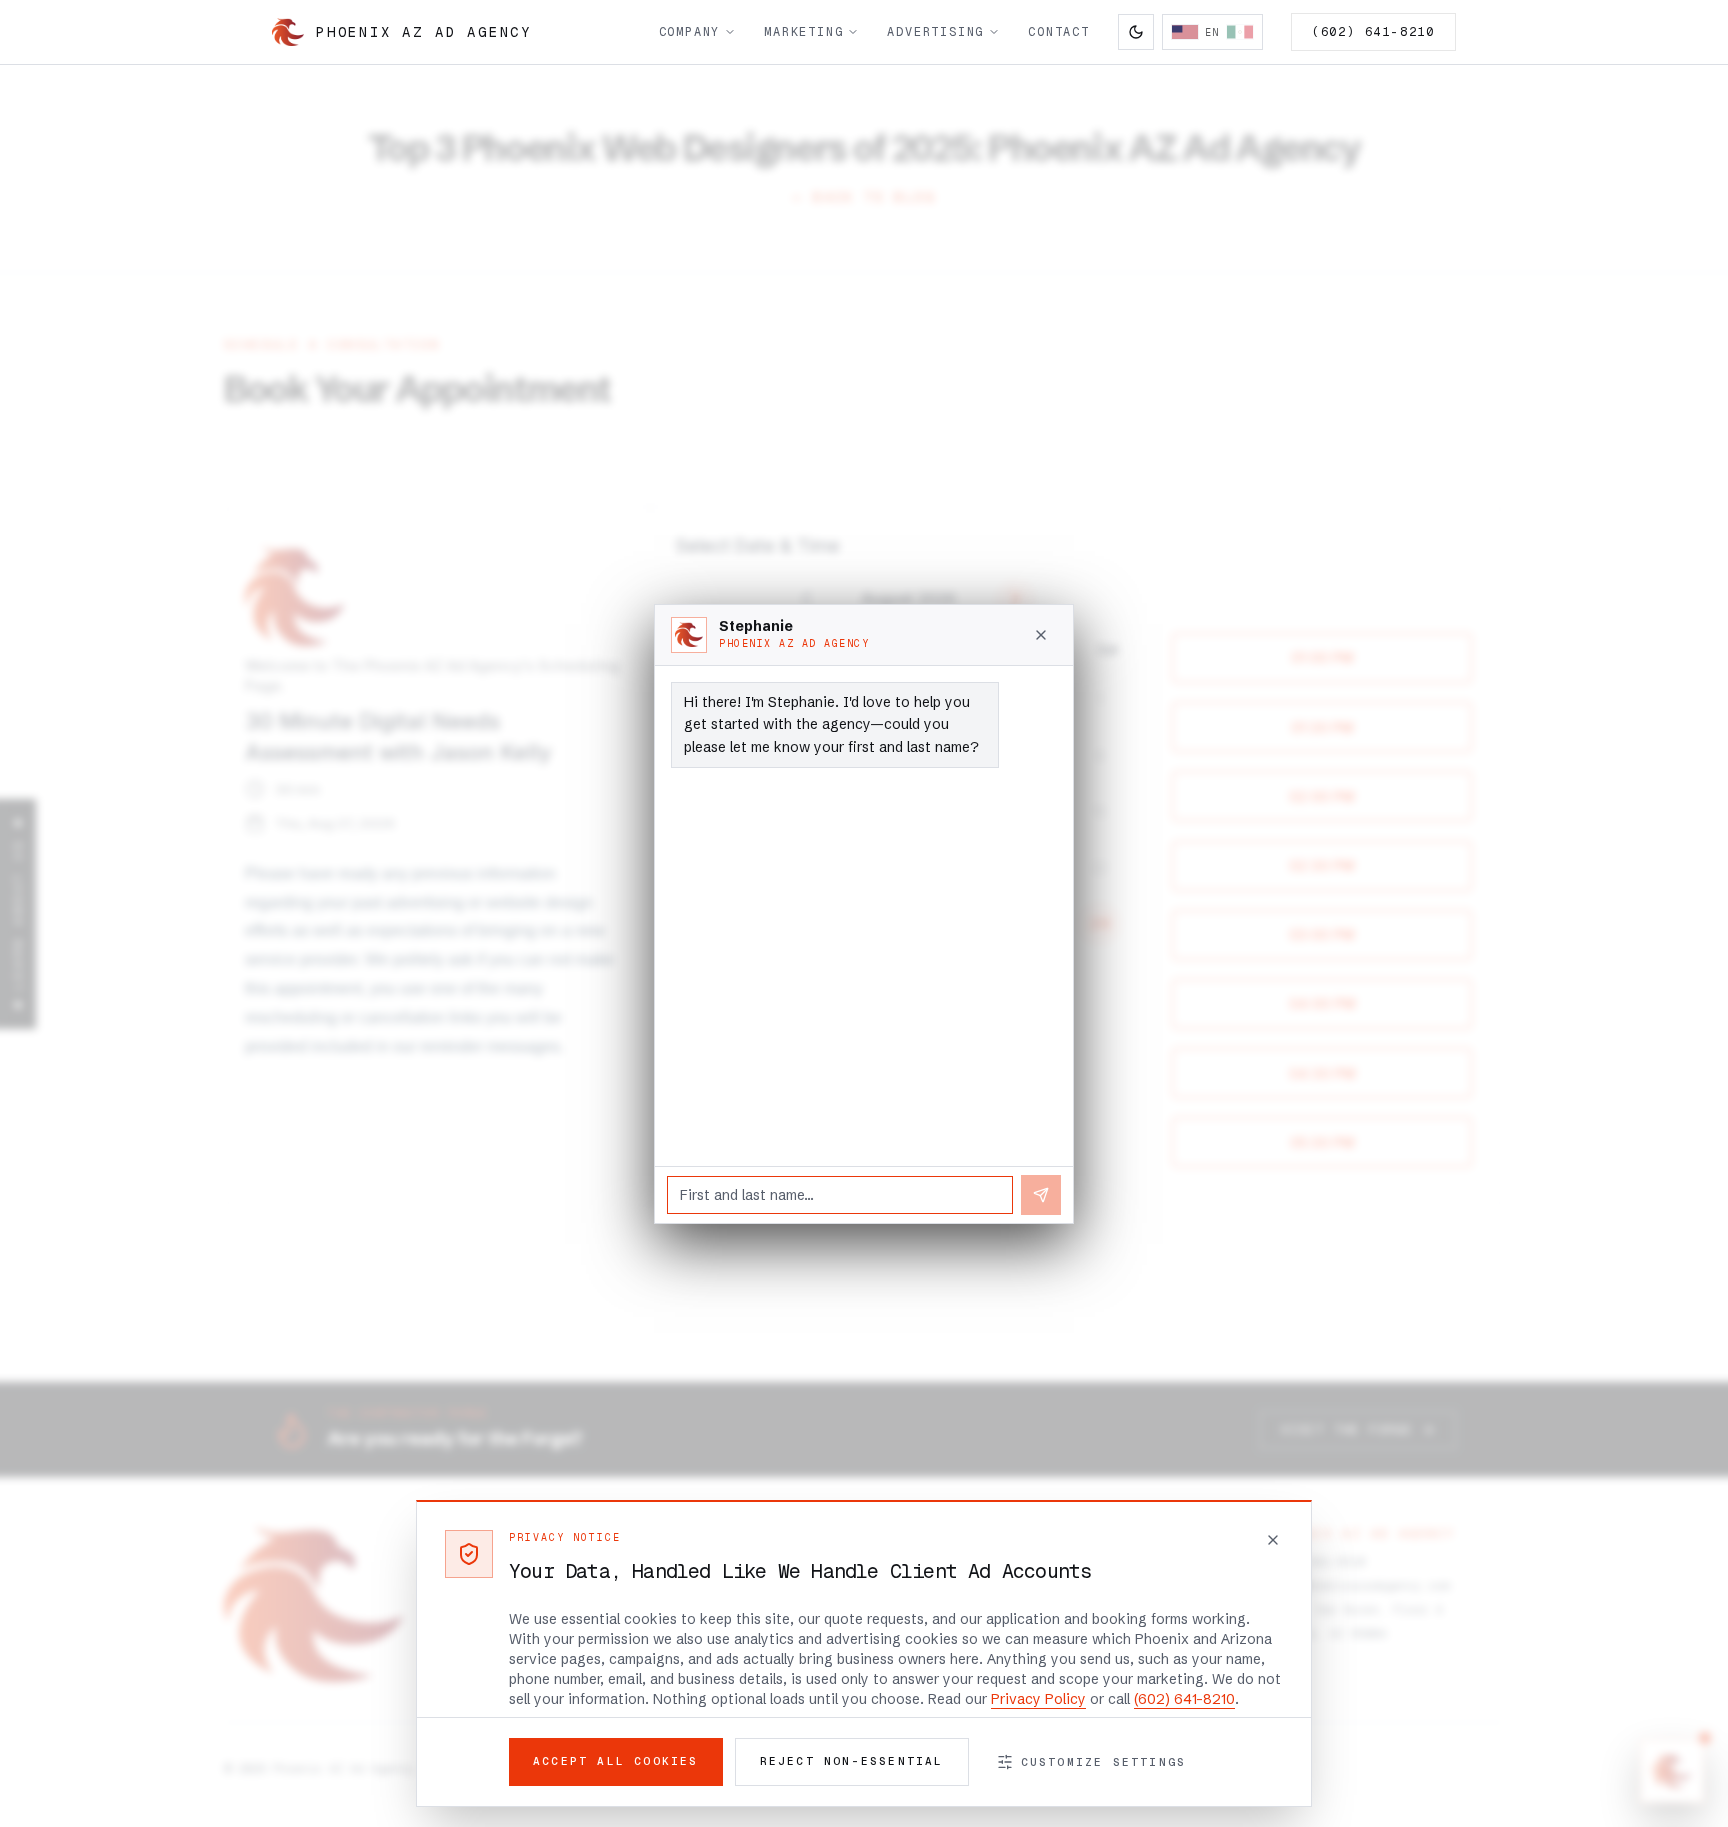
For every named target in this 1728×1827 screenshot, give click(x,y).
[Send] (1041, 1195)
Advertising (935, 32)
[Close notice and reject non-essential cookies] (1273, 1540)
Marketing (803, 32)
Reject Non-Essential (852, 1761)
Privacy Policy (1038, 1699)
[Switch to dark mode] (1136, 32)
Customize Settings (1104, 1762)
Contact (1059, 32)
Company (690, 32)
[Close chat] (1041, 635)
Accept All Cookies (616, 1761)
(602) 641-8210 (1373, 32)
